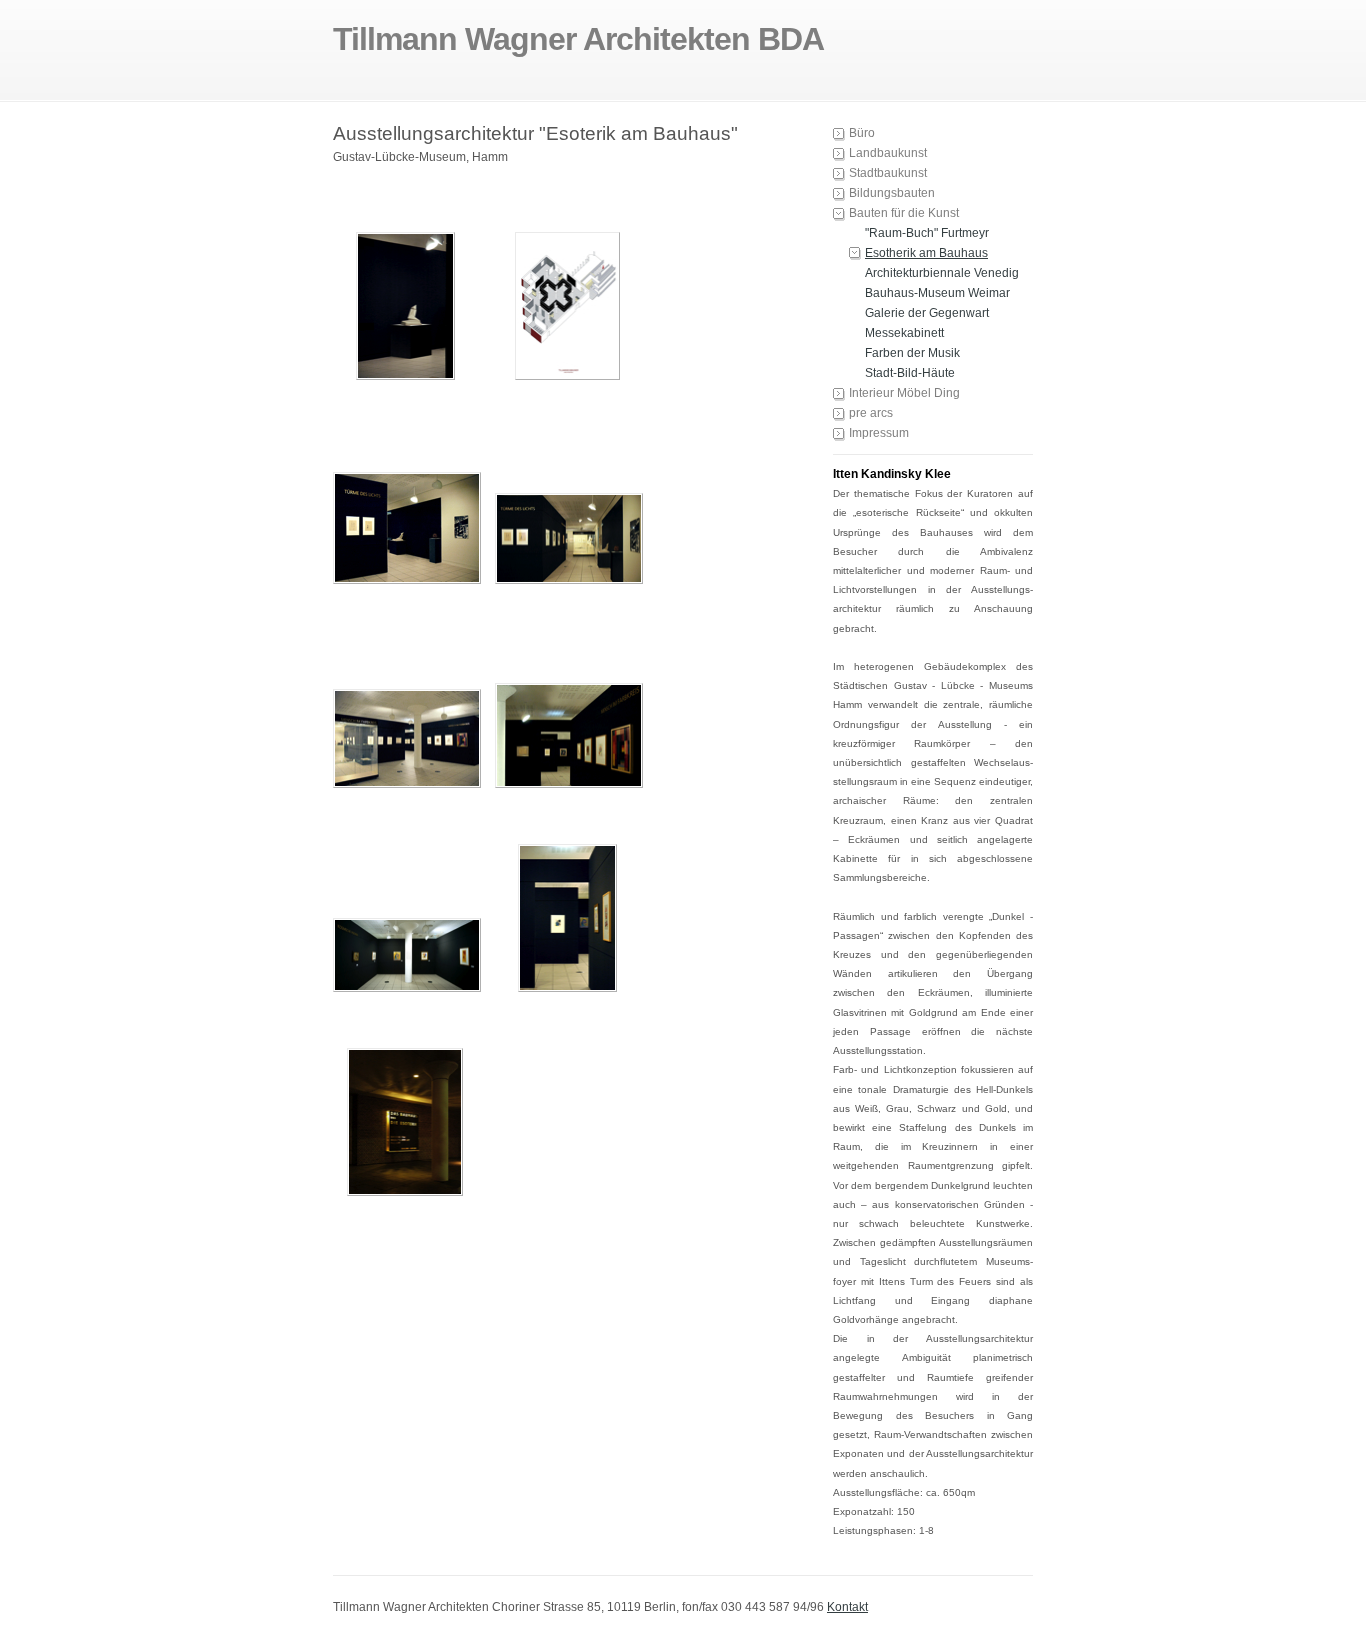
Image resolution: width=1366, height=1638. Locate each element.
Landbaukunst (888, 153)
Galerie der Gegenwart (927, 313)
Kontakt (847, 1607)
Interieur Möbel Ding (904, 393)
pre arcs (871, 413)
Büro (862, 133)
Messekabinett (904, 333)
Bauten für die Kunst (904, 213)
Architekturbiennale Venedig (942, 273)
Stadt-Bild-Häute (910, 373)
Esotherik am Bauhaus (926, 253)
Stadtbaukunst (888, 173)
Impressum (879, 433)
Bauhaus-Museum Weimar (937, 293)
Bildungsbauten (892, 193)
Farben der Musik (912, 353)
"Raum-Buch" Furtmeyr (927, 233)
